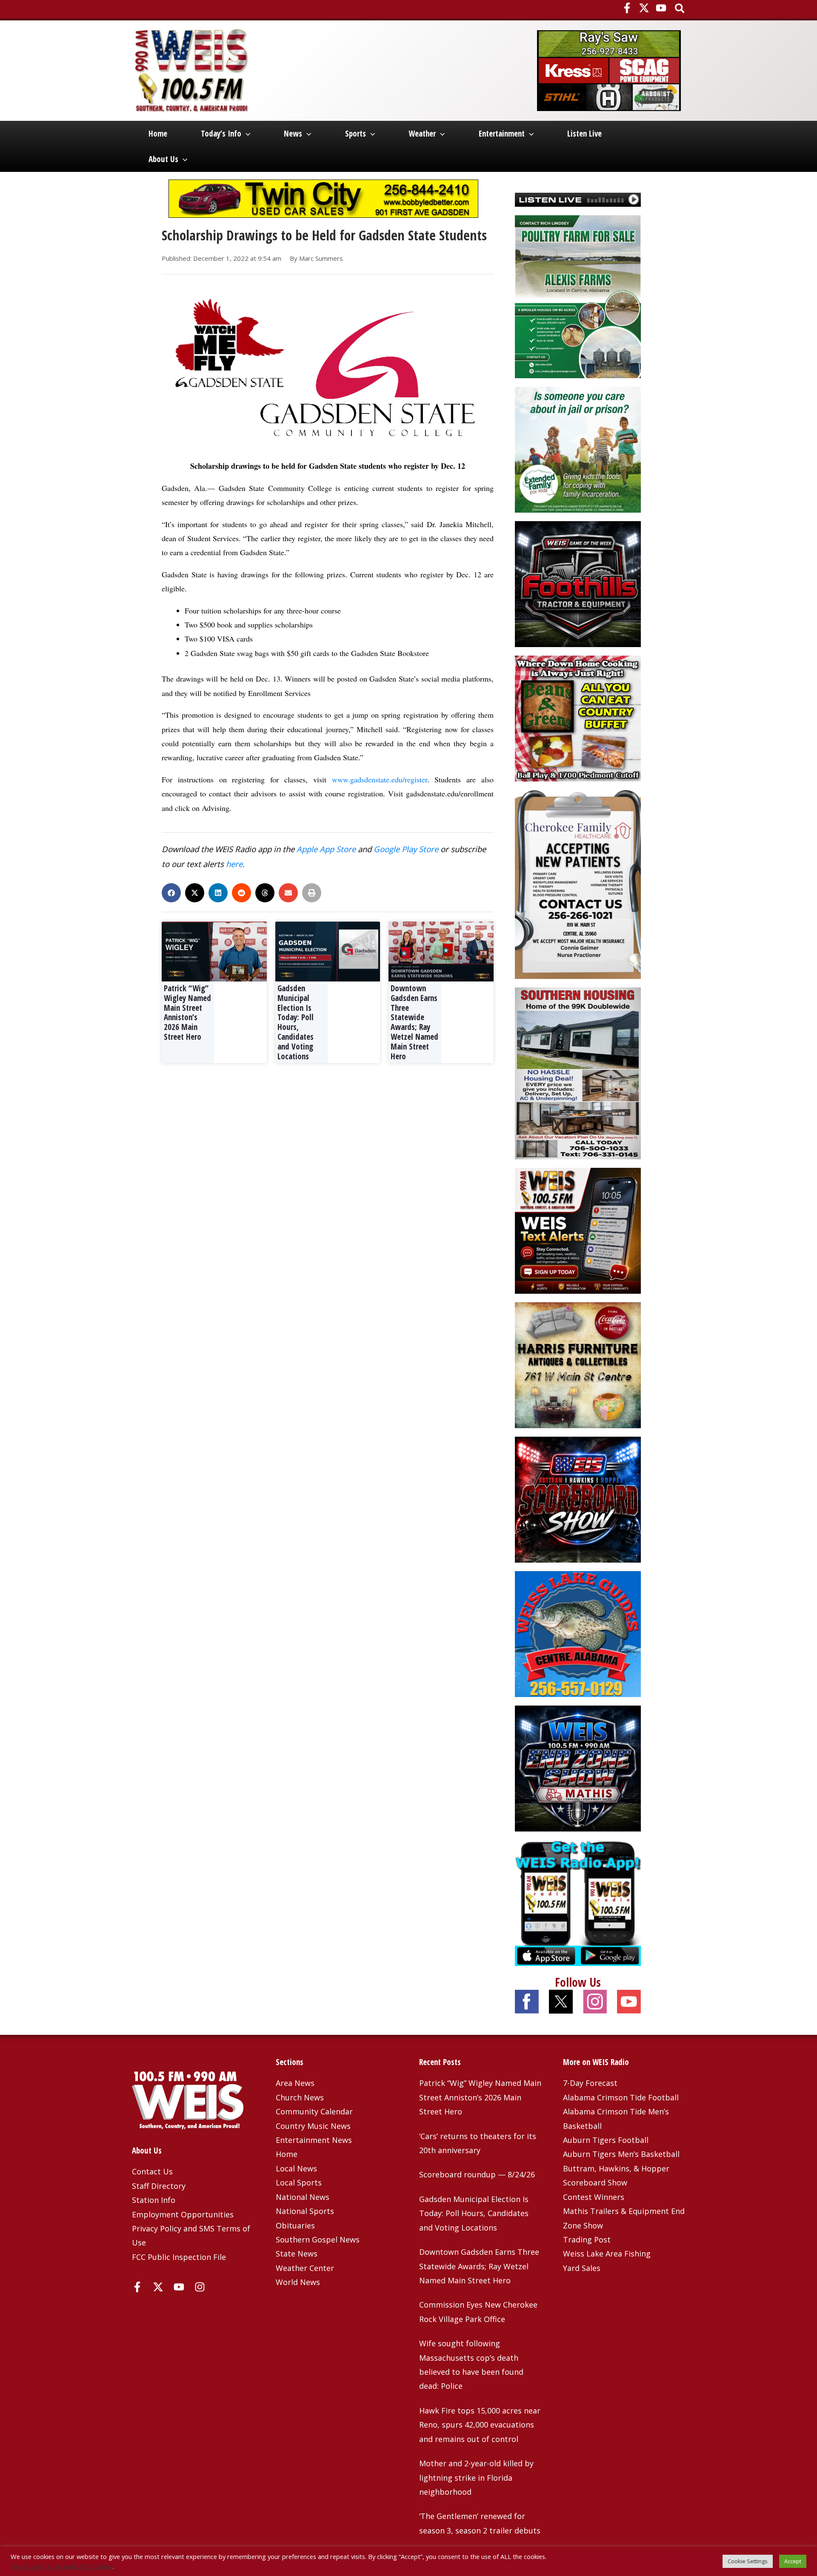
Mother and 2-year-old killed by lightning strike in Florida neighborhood (476, 2478)
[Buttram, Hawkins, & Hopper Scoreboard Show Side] (578, 1498)
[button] (680, 9)
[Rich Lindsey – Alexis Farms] (578, 296)
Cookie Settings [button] (748, 2561)
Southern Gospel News (318, 2239)
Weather (422, 134)
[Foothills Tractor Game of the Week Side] (578, 583)
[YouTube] (661, 8)
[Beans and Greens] (578, 718)
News (293, 134)
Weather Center (305, 2268)
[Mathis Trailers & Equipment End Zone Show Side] (578, 1767)
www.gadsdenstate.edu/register (380, 779)
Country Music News (313, 2126)
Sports (356, 134)
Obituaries (295, 2225)
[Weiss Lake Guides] (578, 1633)
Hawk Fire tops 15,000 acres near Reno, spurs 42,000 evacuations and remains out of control (480, 2425)
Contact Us (152, 2171)
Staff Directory (159, 2186)
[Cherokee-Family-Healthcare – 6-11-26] (578, 884)
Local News (296, 2168)
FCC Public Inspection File (179, 2257)
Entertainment (502, 134)
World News (298, 2282)
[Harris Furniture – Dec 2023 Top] (578, 1364)
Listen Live (584, 134)
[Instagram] (200, 2287)
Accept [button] (793, 2561)
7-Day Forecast (590, 2083)
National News (303, 2197)
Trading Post (587, 2239)
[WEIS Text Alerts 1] (578, 1230)
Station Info (154, 2200)
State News (297, 2254)
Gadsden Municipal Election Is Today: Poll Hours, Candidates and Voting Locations (296, 1022)
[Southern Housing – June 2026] (578, 1073)
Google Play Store (406, 849)
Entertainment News (314, 2140)
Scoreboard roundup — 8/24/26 (477, 2174)
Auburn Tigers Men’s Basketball (621, 2154)
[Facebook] (627, 8)
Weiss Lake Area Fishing (607, 2254)
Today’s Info (221, 134)
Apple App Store (326, 849)
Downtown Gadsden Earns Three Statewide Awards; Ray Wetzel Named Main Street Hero (414, 1022)
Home (158, 134)
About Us (163, 159)
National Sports (305, 2211)
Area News (295, 2083)
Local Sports (299, 2182)
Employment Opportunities (183, 2214)
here (234, 864)
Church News (300, 2097)
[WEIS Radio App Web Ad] (578, 1902)
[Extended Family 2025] (578, 449)
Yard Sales (582, 2268)
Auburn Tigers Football (606, 2140)
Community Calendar (314, 2111)
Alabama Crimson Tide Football (621, 2097)
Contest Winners (594, 2197)
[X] (644, 8)
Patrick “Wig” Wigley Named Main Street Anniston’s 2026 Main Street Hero (187, 1013)
